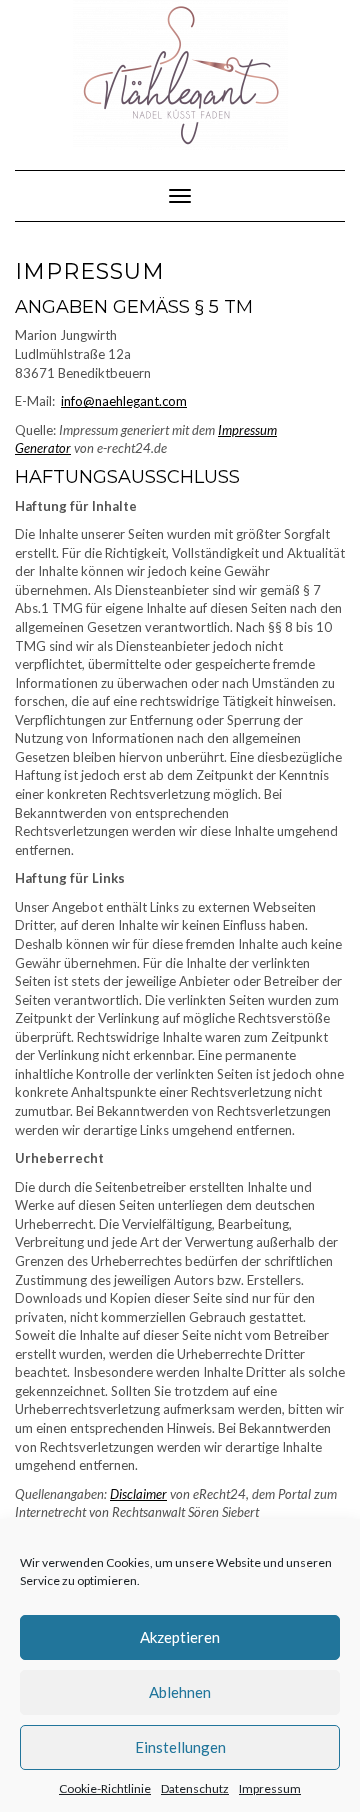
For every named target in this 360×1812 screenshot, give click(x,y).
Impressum (270, 1788)
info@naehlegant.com (124, 401)
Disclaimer (138, 1494)
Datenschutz (195, 1788)
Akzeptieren (180, 1637)
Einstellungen (180, 1747)
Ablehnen (180, 1692)
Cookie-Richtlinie (105, 1788)
